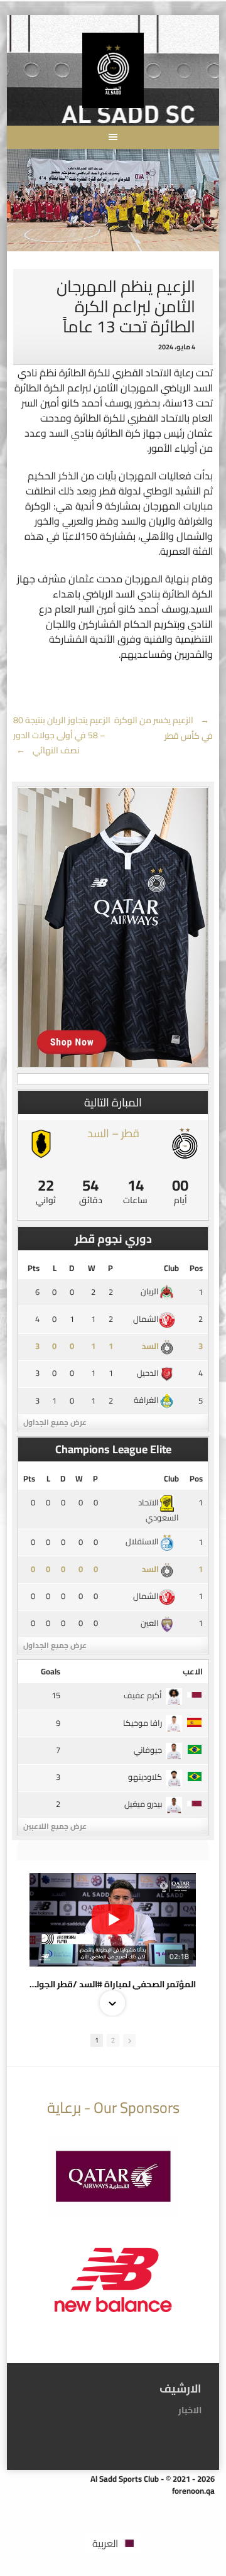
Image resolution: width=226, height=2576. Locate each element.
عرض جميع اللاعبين (55, 1826)
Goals (51, 1671)
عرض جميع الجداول (55, 1422)
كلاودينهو (145, 1777)
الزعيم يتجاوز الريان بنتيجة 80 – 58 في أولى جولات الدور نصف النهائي (62, 735)
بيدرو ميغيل (143, 1804)
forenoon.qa (193, 2491)
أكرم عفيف (143, 1695)
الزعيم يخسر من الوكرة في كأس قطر (164, 728)
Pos (196, 1268)
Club (171, 1268)
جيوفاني (148, 1750)
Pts (34, 1268)
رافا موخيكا (143, 1723)
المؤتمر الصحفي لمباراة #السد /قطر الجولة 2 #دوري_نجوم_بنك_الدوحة (113, 1984)
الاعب (193, 1671)
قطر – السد (113, 1133)
